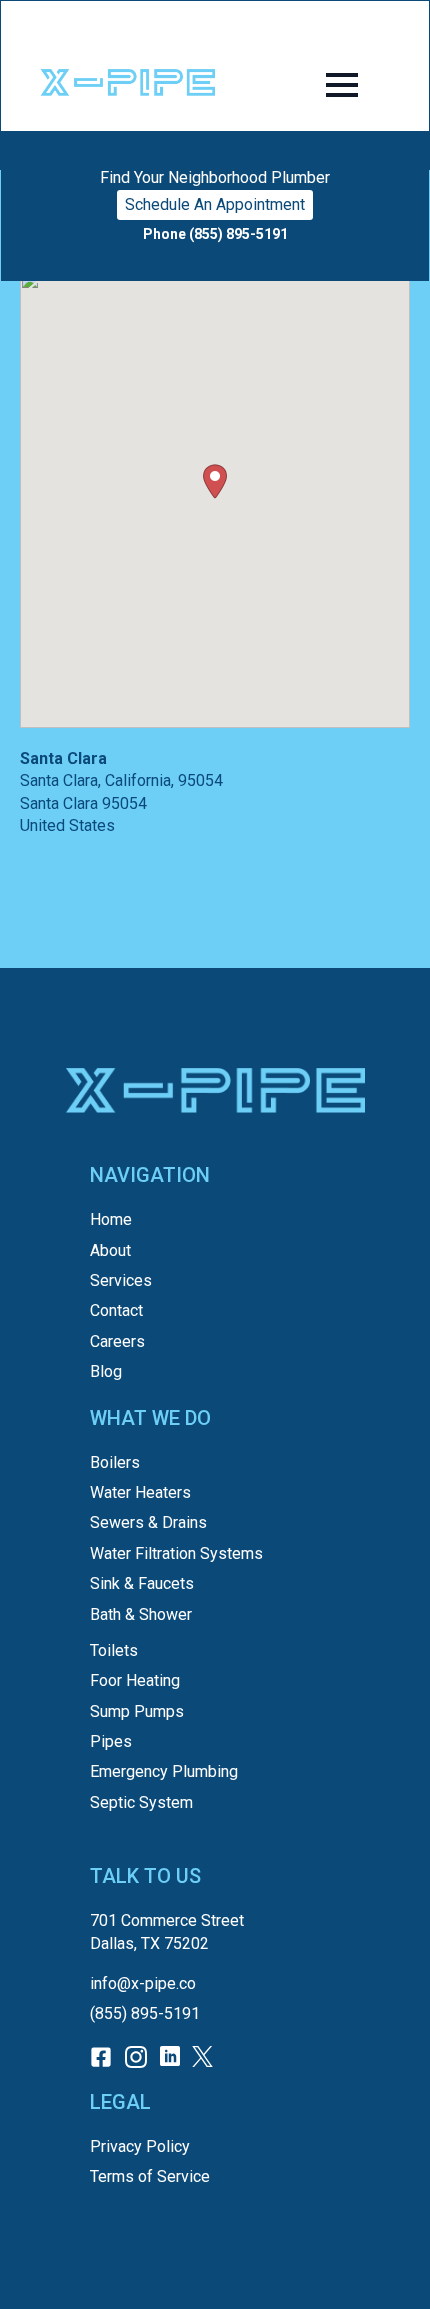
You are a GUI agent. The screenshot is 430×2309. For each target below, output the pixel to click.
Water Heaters (140, 1492)
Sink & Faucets (142, 1583)
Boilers (115, 1462)
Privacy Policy (140, 2146)
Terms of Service (150, 2176)
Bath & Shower (141, 1614)
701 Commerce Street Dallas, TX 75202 (167, 1931)
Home (111, 1219)
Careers (117, 1341)
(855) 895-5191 (145, 2013)
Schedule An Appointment (215, 204)
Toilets (114, 1650)
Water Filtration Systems (176, 1553)
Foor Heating (135, 1680)
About (110, 1250)
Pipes (111, 1741)
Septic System (141, 1802)
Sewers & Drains (148, 1522)
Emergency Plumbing (164, 1771)
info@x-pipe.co (143, 1983)
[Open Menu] (342, 85)
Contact (116, 1310)
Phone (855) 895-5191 (215, 234)
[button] (215, 481)
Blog (106, 1371)
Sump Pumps (137, 1711)
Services (121, 1280)
